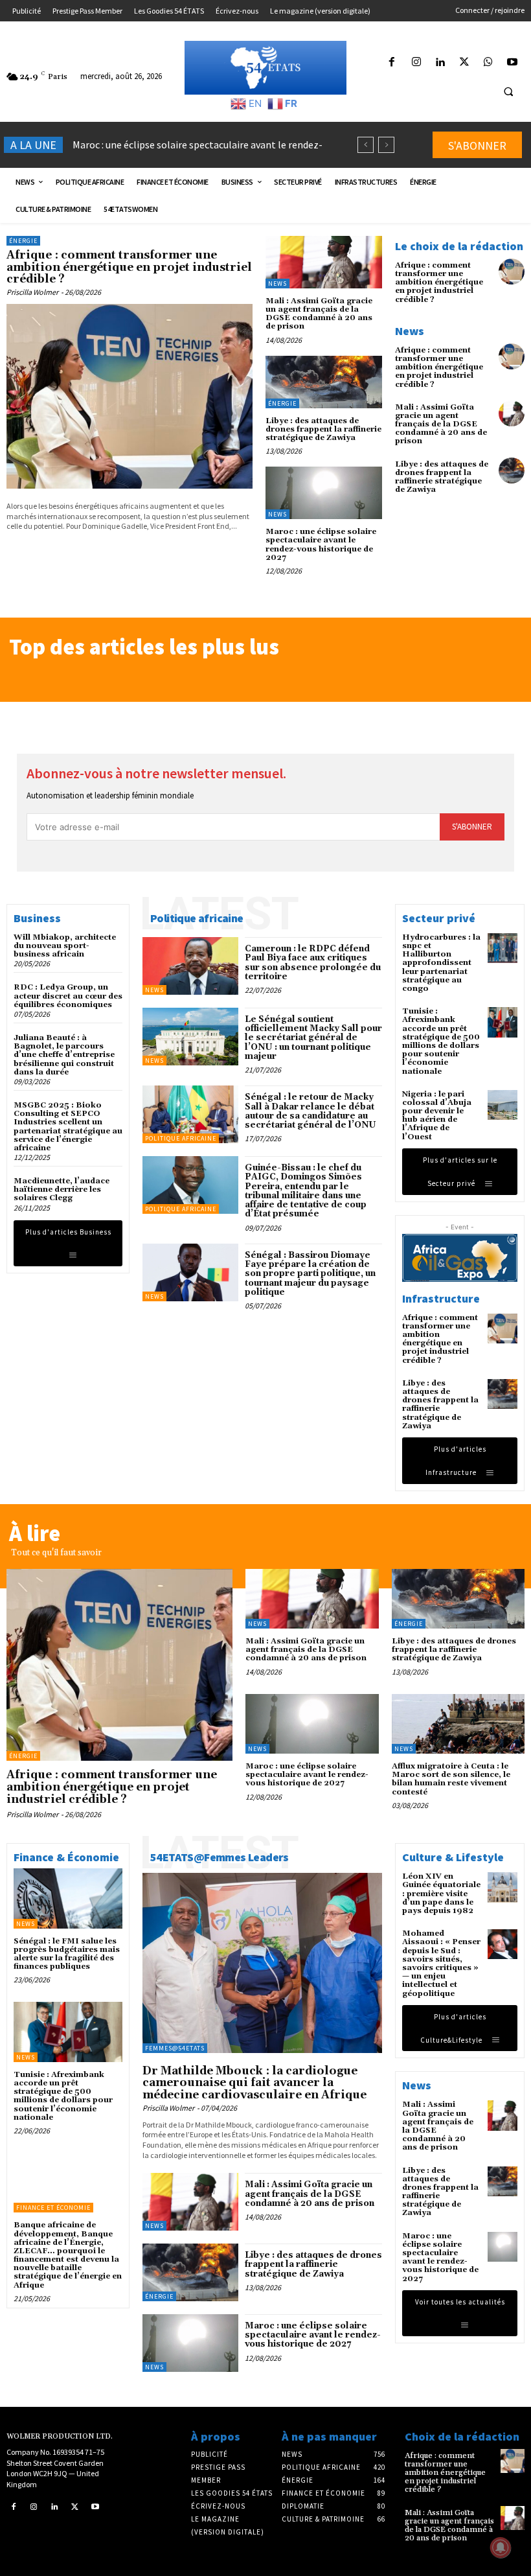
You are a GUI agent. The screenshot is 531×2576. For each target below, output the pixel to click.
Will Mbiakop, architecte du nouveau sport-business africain (65, 946)
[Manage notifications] (501, 2547)
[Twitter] (464, 63)
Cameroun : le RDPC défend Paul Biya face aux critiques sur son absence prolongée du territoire (313, 963)
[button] (508, 91)
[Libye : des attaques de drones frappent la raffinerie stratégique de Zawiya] (324, 382)
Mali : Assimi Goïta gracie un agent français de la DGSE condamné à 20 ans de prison (319, 314)
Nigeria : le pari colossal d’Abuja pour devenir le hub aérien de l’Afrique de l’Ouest (437, 1116)
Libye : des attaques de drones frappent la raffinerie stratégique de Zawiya (323, 429)
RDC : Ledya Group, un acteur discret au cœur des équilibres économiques (68, 996)
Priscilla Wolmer (32, 292)
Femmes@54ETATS (175, 2048)
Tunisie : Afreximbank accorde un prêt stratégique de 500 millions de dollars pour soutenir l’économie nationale (441, 1041)
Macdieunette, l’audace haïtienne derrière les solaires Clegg (62, 1189)
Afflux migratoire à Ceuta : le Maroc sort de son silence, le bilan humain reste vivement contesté (451, 1779)
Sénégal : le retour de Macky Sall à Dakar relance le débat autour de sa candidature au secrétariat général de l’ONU (311, 1111)
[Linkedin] (440, 63)
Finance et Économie (53, 2208)
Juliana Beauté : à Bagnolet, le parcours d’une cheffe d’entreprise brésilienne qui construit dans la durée (64, 1055)
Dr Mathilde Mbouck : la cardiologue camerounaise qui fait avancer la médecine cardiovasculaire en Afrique (254, 2083)
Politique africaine (181, 1138)
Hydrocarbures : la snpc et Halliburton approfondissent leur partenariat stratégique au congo (441, 963)
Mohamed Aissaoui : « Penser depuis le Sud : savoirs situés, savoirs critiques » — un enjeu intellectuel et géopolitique (441, 1963)
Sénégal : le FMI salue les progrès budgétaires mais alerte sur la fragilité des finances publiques (67, 1954)
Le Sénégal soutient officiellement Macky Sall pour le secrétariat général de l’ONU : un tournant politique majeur (313, 1038)
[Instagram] (416, 63)
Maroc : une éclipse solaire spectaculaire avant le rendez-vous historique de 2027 (321, 545)
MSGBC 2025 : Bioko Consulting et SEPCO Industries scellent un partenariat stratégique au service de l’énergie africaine (68, 1127)
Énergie (23, 241)
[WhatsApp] (489, 63)
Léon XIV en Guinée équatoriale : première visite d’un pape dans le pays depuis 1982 (441, 1894)
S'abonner (472, 827)
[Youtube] (513, 63)
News (277, 284)
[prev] (366, 145)
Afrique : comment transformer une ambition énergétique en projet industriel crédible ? (129, 267)
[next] (386, 145)
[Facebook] (392, 63)
